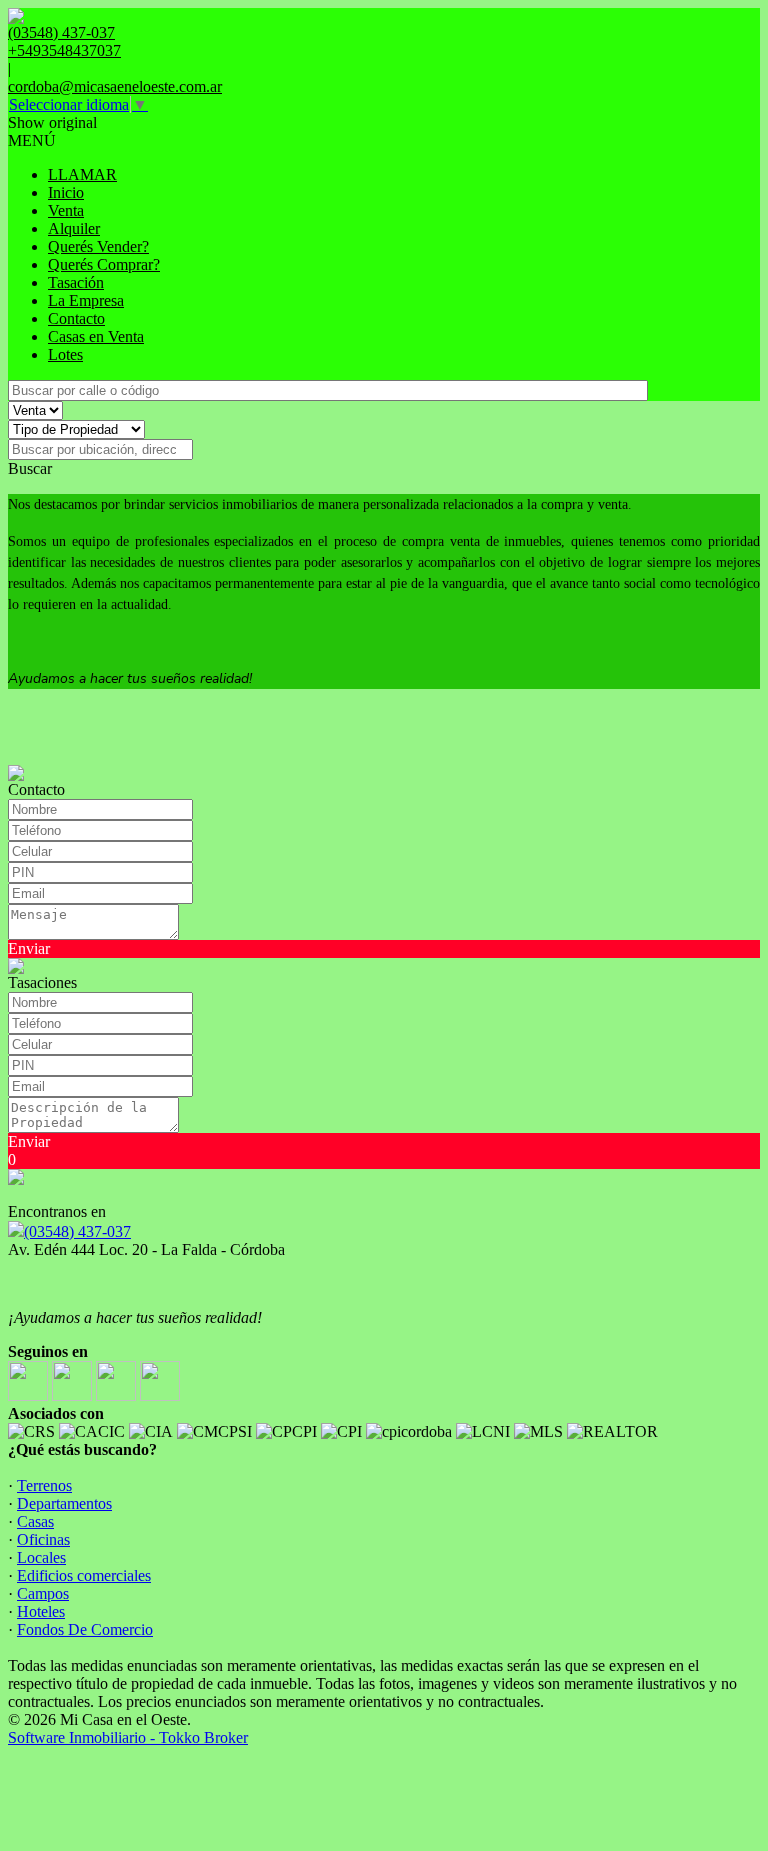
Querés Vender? (98, 246)
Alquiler (74, 228)
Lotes (65, 354)
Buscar (30, 468)
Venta (66, 210)
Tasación (76, 282)
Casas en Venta (96, 336)
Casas (35, 1521)
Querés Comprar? (104, 264)
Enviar (29, 948)
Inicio (66, 192)
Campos (43, 1593)
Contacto (76, 318)
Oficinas (43, 1539)
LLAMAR (82, 174)
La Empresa (86, 300)
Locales (41, 1557)
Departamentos (64, 1503)
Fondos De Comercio (85, 1629)
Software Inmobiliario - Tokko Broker (128, 1737)
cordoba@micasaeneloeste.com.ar (115, 86)
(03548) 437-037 (77, 1231)
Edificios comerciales (84, 1575)
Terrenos (44, 1485)
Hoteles (41, 1611)
